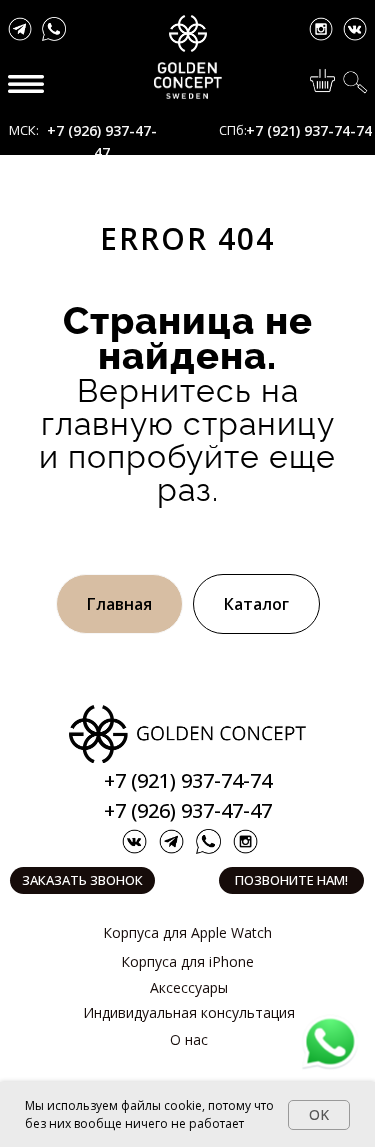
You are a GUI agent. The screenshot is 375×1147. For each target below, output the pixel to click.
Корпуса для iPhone (187, 961)
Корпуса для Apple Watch (187, 932)
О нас (189, 1039)
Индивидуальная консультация (189, 1012)
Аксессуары (189, 987)
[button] (82, 880)
